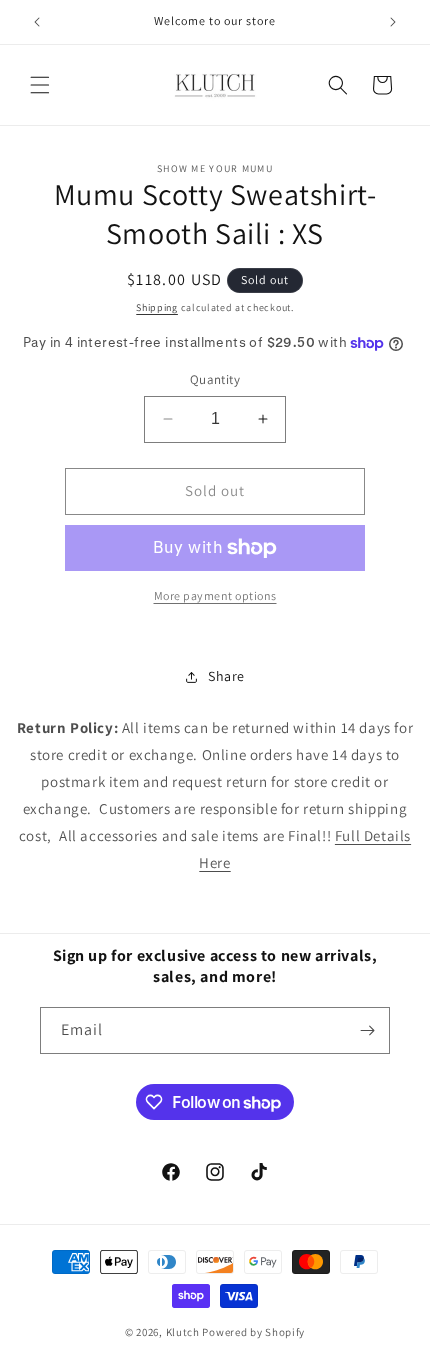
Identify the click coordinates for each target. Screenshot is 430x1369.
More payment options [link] (215, 595)
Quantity (215, 379)
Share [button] (226, 676)
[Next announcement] (393, 22)
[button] (40, 85)
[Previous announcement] (37, 22)
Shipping (157, 307)
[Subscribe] (367, 1030)
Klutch (183, 1332)
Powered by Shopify (253, 1332)
